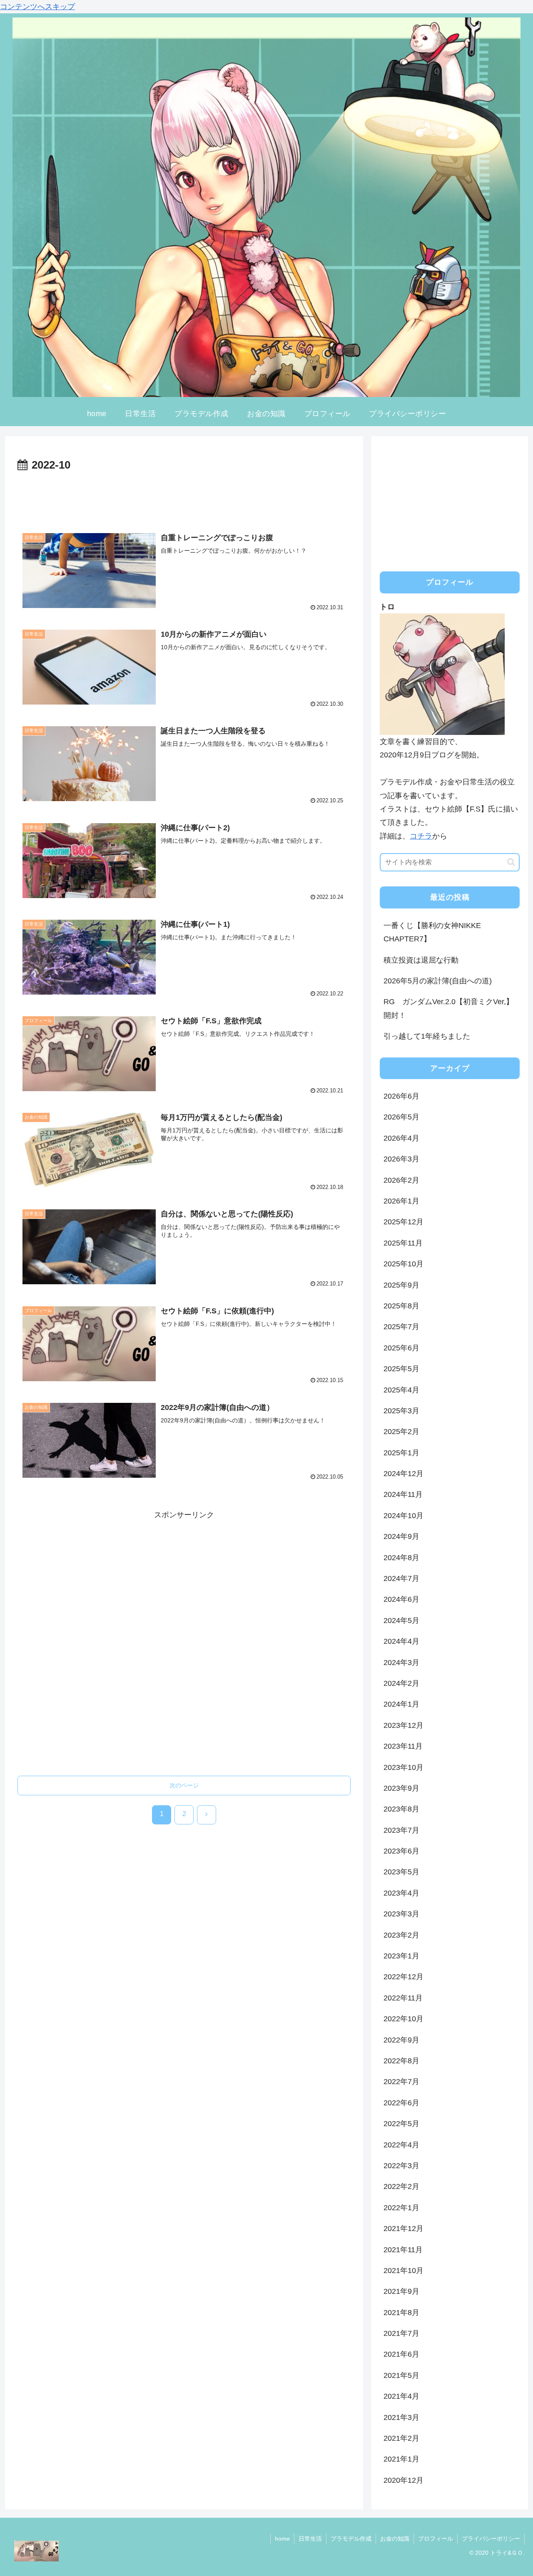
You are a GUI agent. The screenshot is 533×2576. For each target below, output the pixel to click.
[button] (511, 862)
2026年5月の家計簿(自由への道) (438, 981)
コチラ (421, 836)
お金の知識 (395, 2539)
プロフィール (436, 2539)
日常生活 (310, 2539)
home (282, 2539)
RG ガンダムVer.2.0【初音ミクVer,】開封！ (448, 1008)
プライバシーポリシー (491, 2539)
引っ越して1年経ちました (427, 1036)
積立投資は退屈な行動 (421, 960)
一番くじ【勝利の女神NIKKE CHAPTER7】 (436, 932)
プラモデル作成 (351, 2539)
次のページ (184, 1785)
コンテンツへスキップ (37, 7)
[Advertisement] (184, 498)
